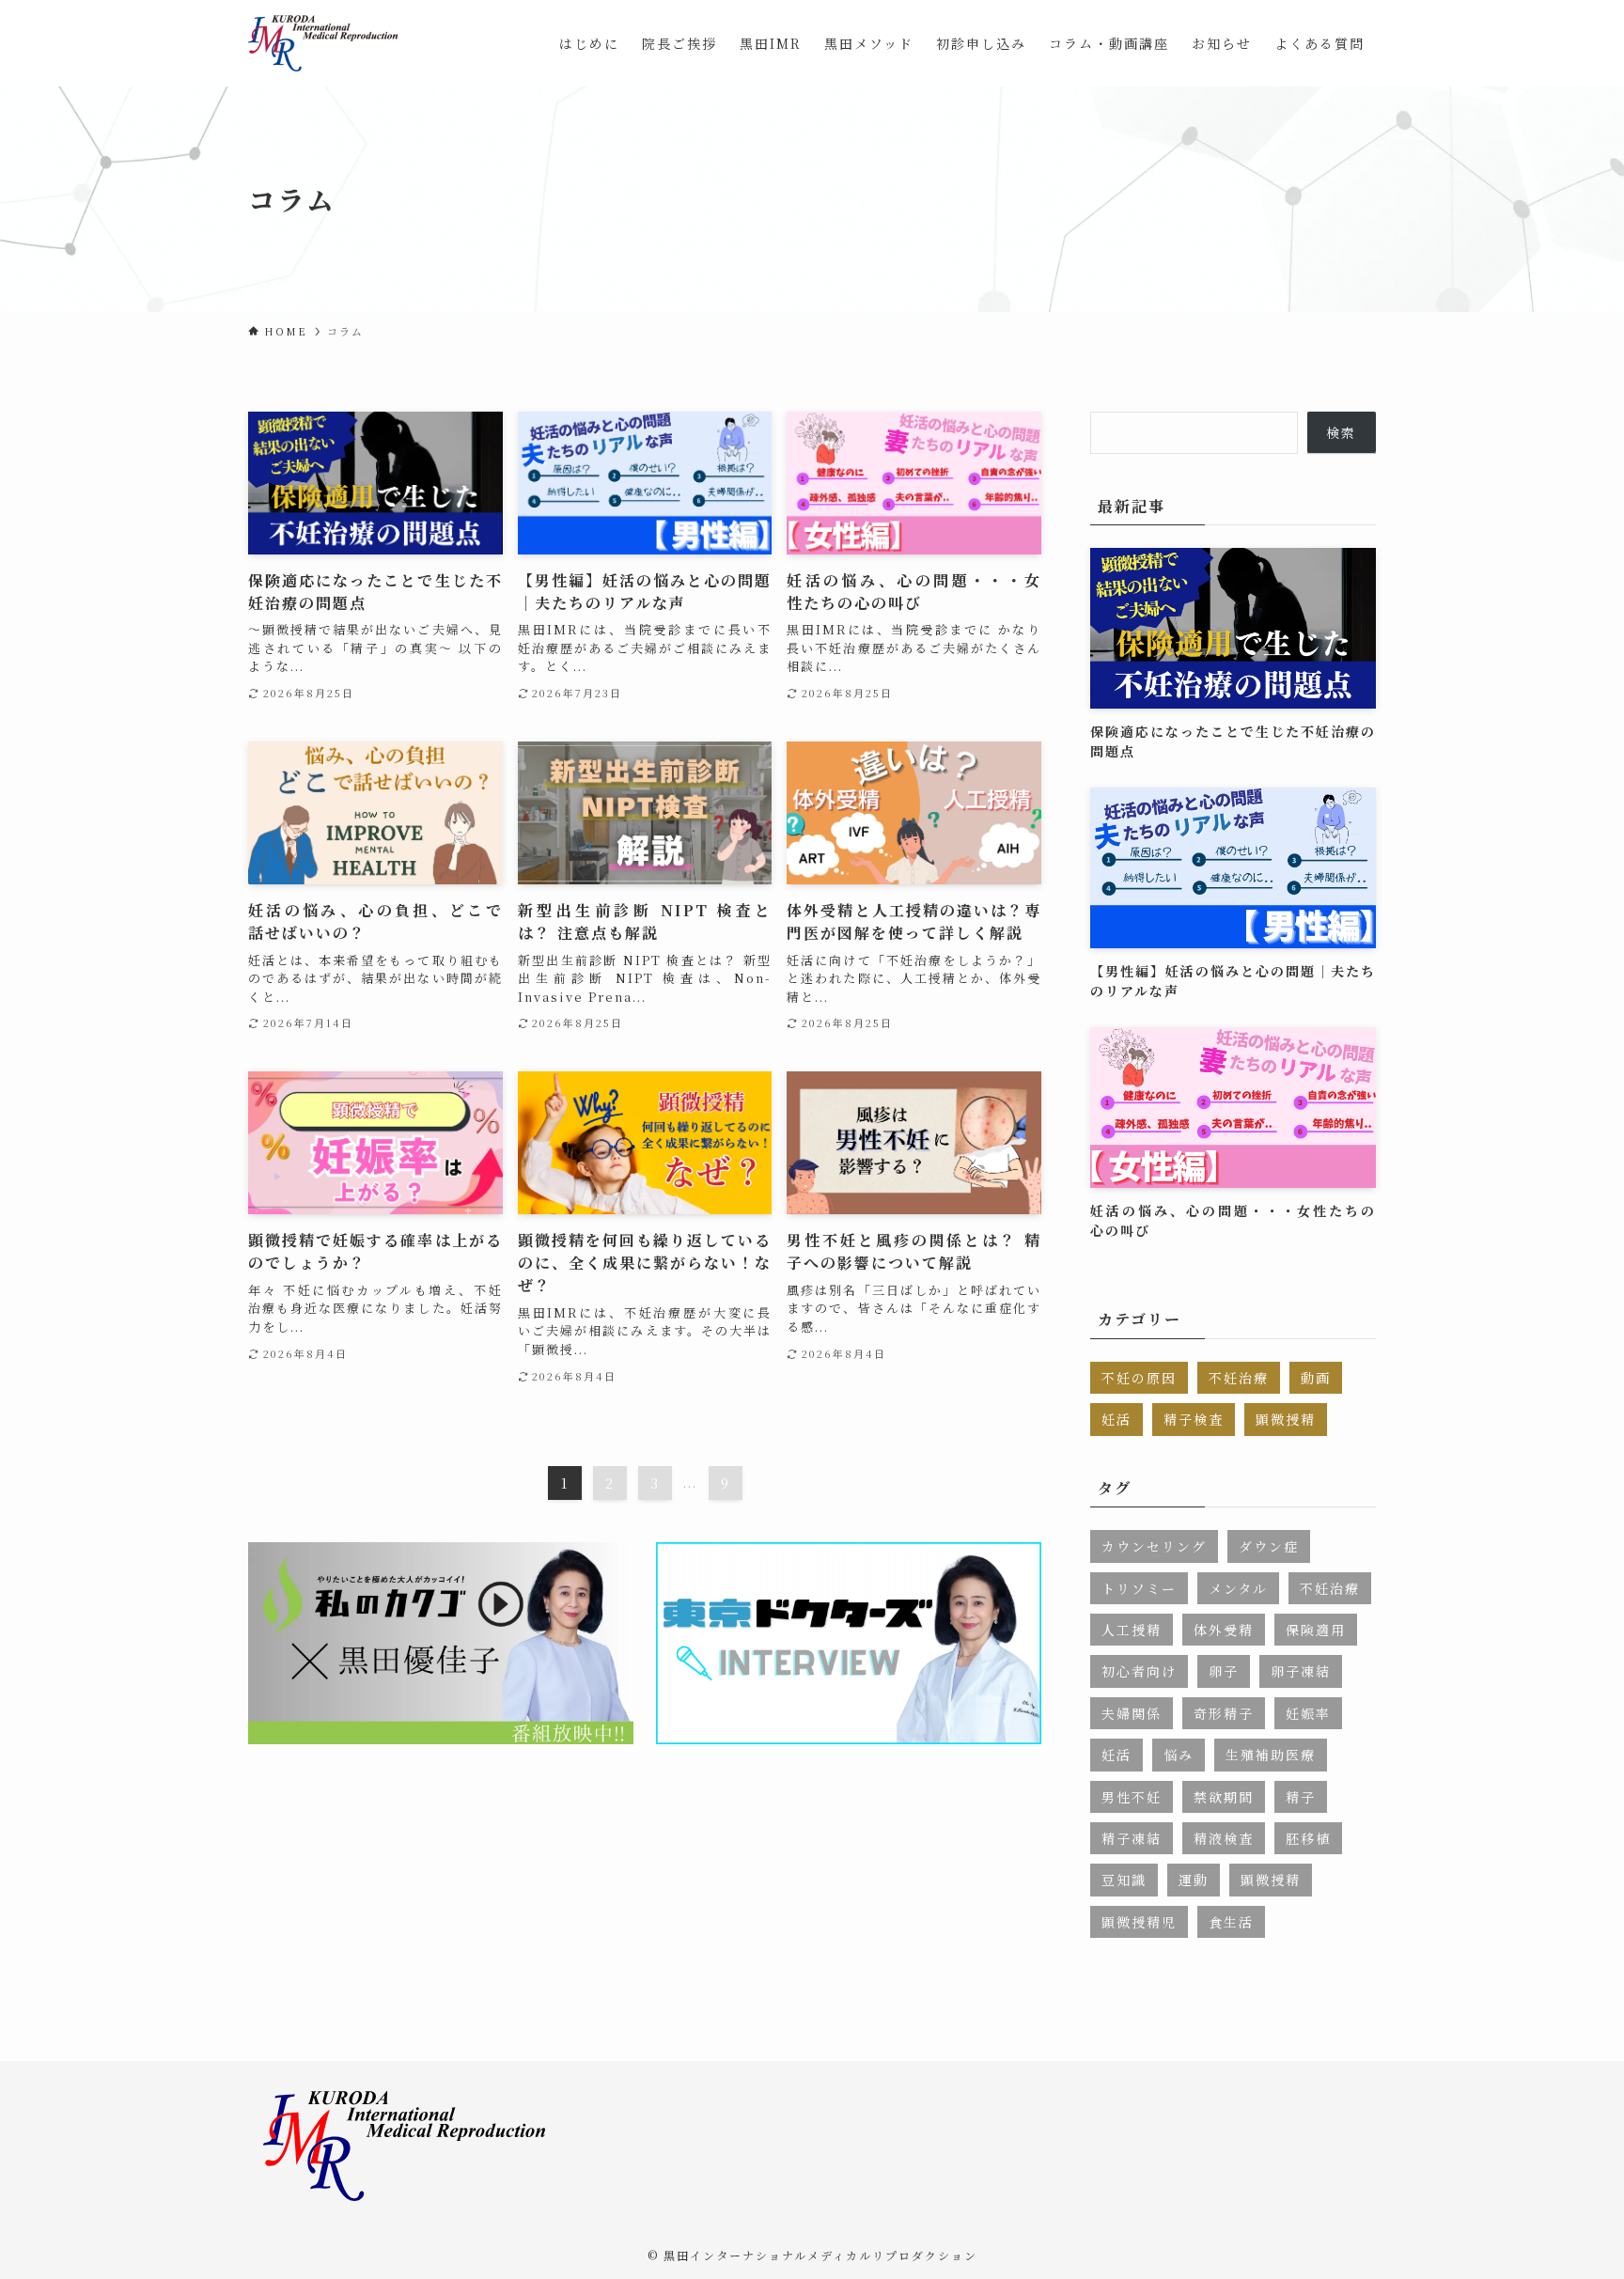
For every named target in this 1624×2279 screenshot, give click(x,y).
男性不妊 (1132, 1797)
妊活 (1116, 1419)
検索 (1341, 432)
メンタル (1238, 1588)
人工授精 (1132, 1630)
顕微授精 (1286, 1419)
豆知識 (1124, 1880)
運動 (1194, 1880)
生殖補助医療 (1271, 1755)
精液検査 (1224, 1838)
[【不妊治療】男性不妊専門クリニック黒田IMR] (323, 43)
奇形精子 (1224, 1713)
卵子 (1224, 1671)
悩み (1179, 1755)
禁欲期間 (1224, 1797)
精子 (1301, 1797)
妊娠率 (1308, 1713)
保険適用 (1316, 1630)
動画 (1316, 1378)
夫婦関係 (1132, 1713)
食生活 (1231, 1922)
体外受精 (1224, 1630)
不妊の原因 (1139, 1378)
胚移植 (1308, 1838)
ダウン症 (1269, 1546)
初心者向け (1139, 1671)
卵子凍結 (1301, 1671)
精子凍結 (1132, 1838)
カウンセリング (1154, 1546)
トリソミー (1139, 1588)
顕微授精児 (1139, 1922)
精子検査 (1194, 1419)
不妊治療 (1239, 1378)
